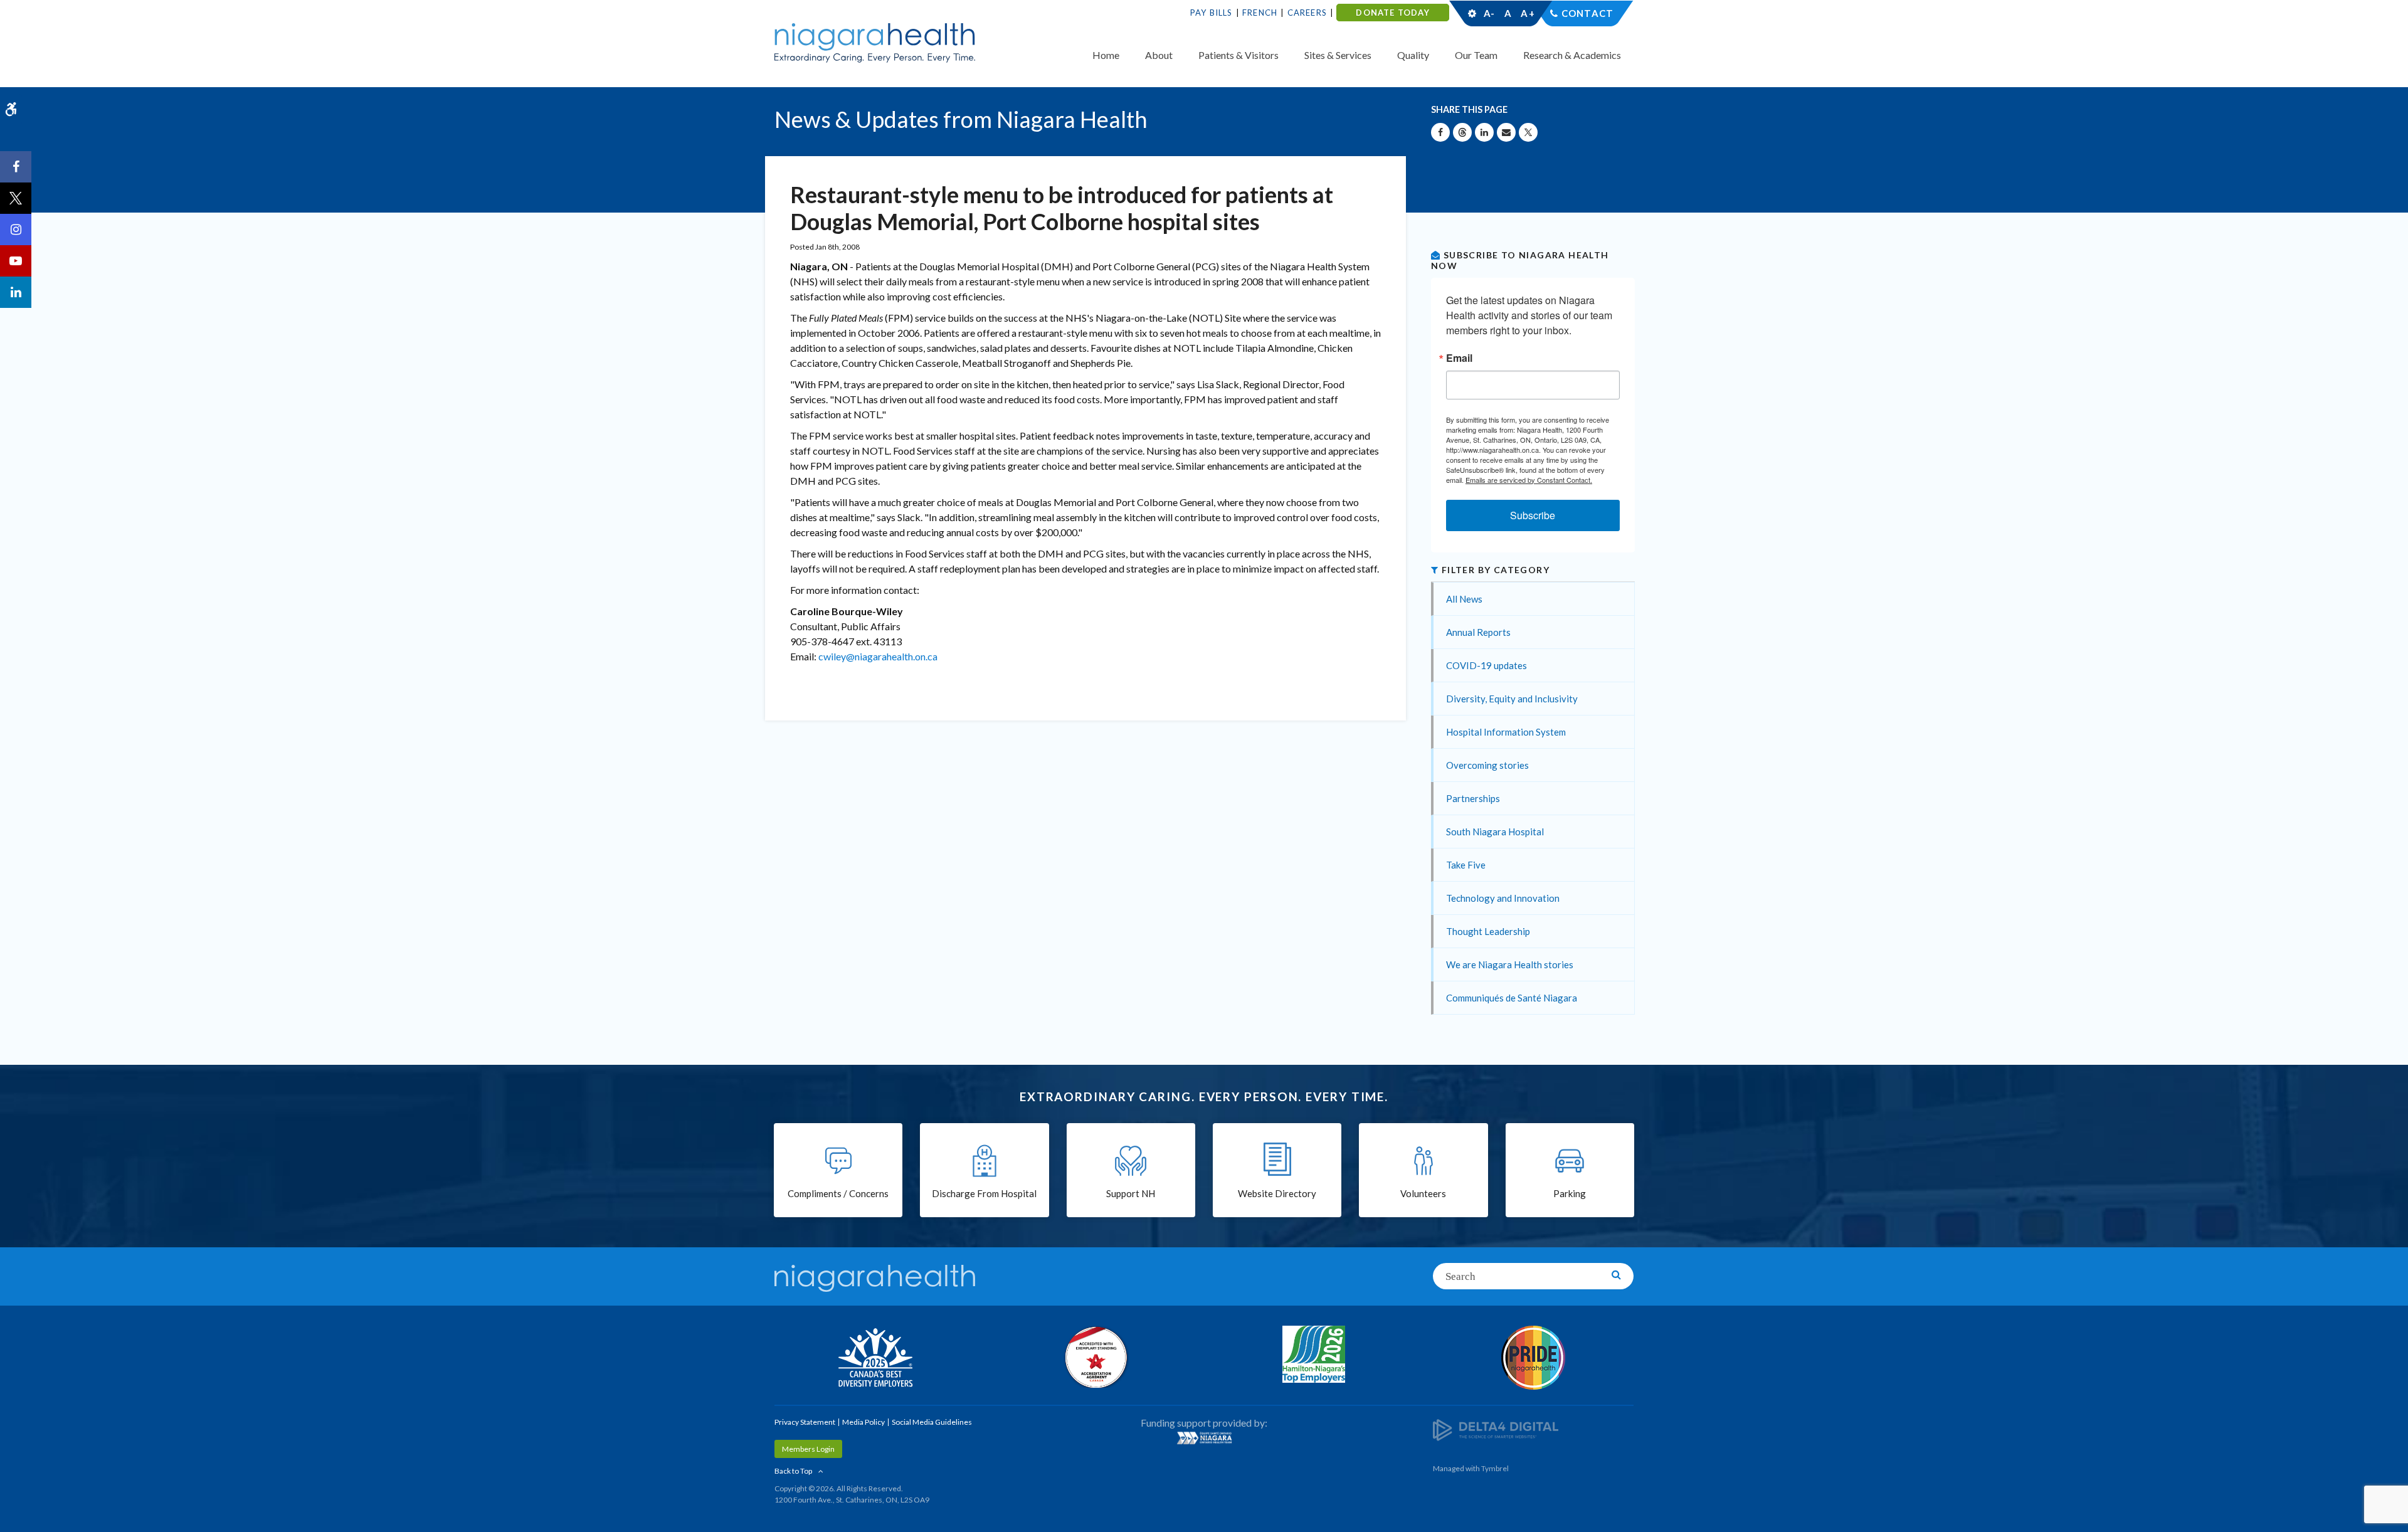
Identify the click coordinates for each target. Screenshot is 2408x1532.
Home (1106, 55)
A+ (1527, 13)
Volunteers (1423, 1193)
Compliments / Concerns (838, 1193)
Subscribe (1533, 515)
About (1159, 55)
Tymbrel (1495, 1468)
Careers (1307, 13)
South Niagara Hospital (1495, 832)
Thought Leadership (1488, 931)
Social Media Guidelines (932, 1422)
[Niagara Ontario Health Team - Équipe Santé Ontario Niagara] (1204, 1438)
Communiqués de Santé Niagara (1512, 998)
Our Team (1476, 55)
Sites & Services (1338, 55)
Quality (1413, 55)
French (1260, 13)
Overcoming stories (1487, 765)
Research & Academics (1572, 55)
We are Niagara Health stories (1510, 964)
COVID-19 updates (1487, 665)
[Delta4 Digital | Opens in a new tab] (1496, 1429)
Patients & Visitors (1238, 55)
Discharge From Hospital (984, 1193)
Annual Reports (1478, 632)
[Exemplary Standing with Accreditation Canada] (1094, 1357)
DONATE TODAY (1392, 13)
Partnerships (1473, 798)
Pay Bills (1212, 13)
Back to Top (793, 1471)
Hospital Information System (1506, 732)
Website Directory (1277, 1193)
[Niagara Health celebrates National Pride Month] (1533, 1358)
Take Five (1466, 865)
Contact (1587, 13)
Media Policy (863, 1422)
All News (1464, 599)
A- (1489, 13)
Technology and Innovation (1503, 898)
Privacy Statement (805, 1422)
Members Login (808, 1449)
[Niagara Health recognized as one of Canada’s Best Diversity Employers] (875, 1359)
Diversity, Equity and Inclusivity (1512, 699)
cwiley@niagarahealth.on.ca (878, 656)
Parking (1570, 1193)
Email (1459, 358)
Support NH (1131, 1193)
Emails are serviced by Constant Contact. (1529, 480)
